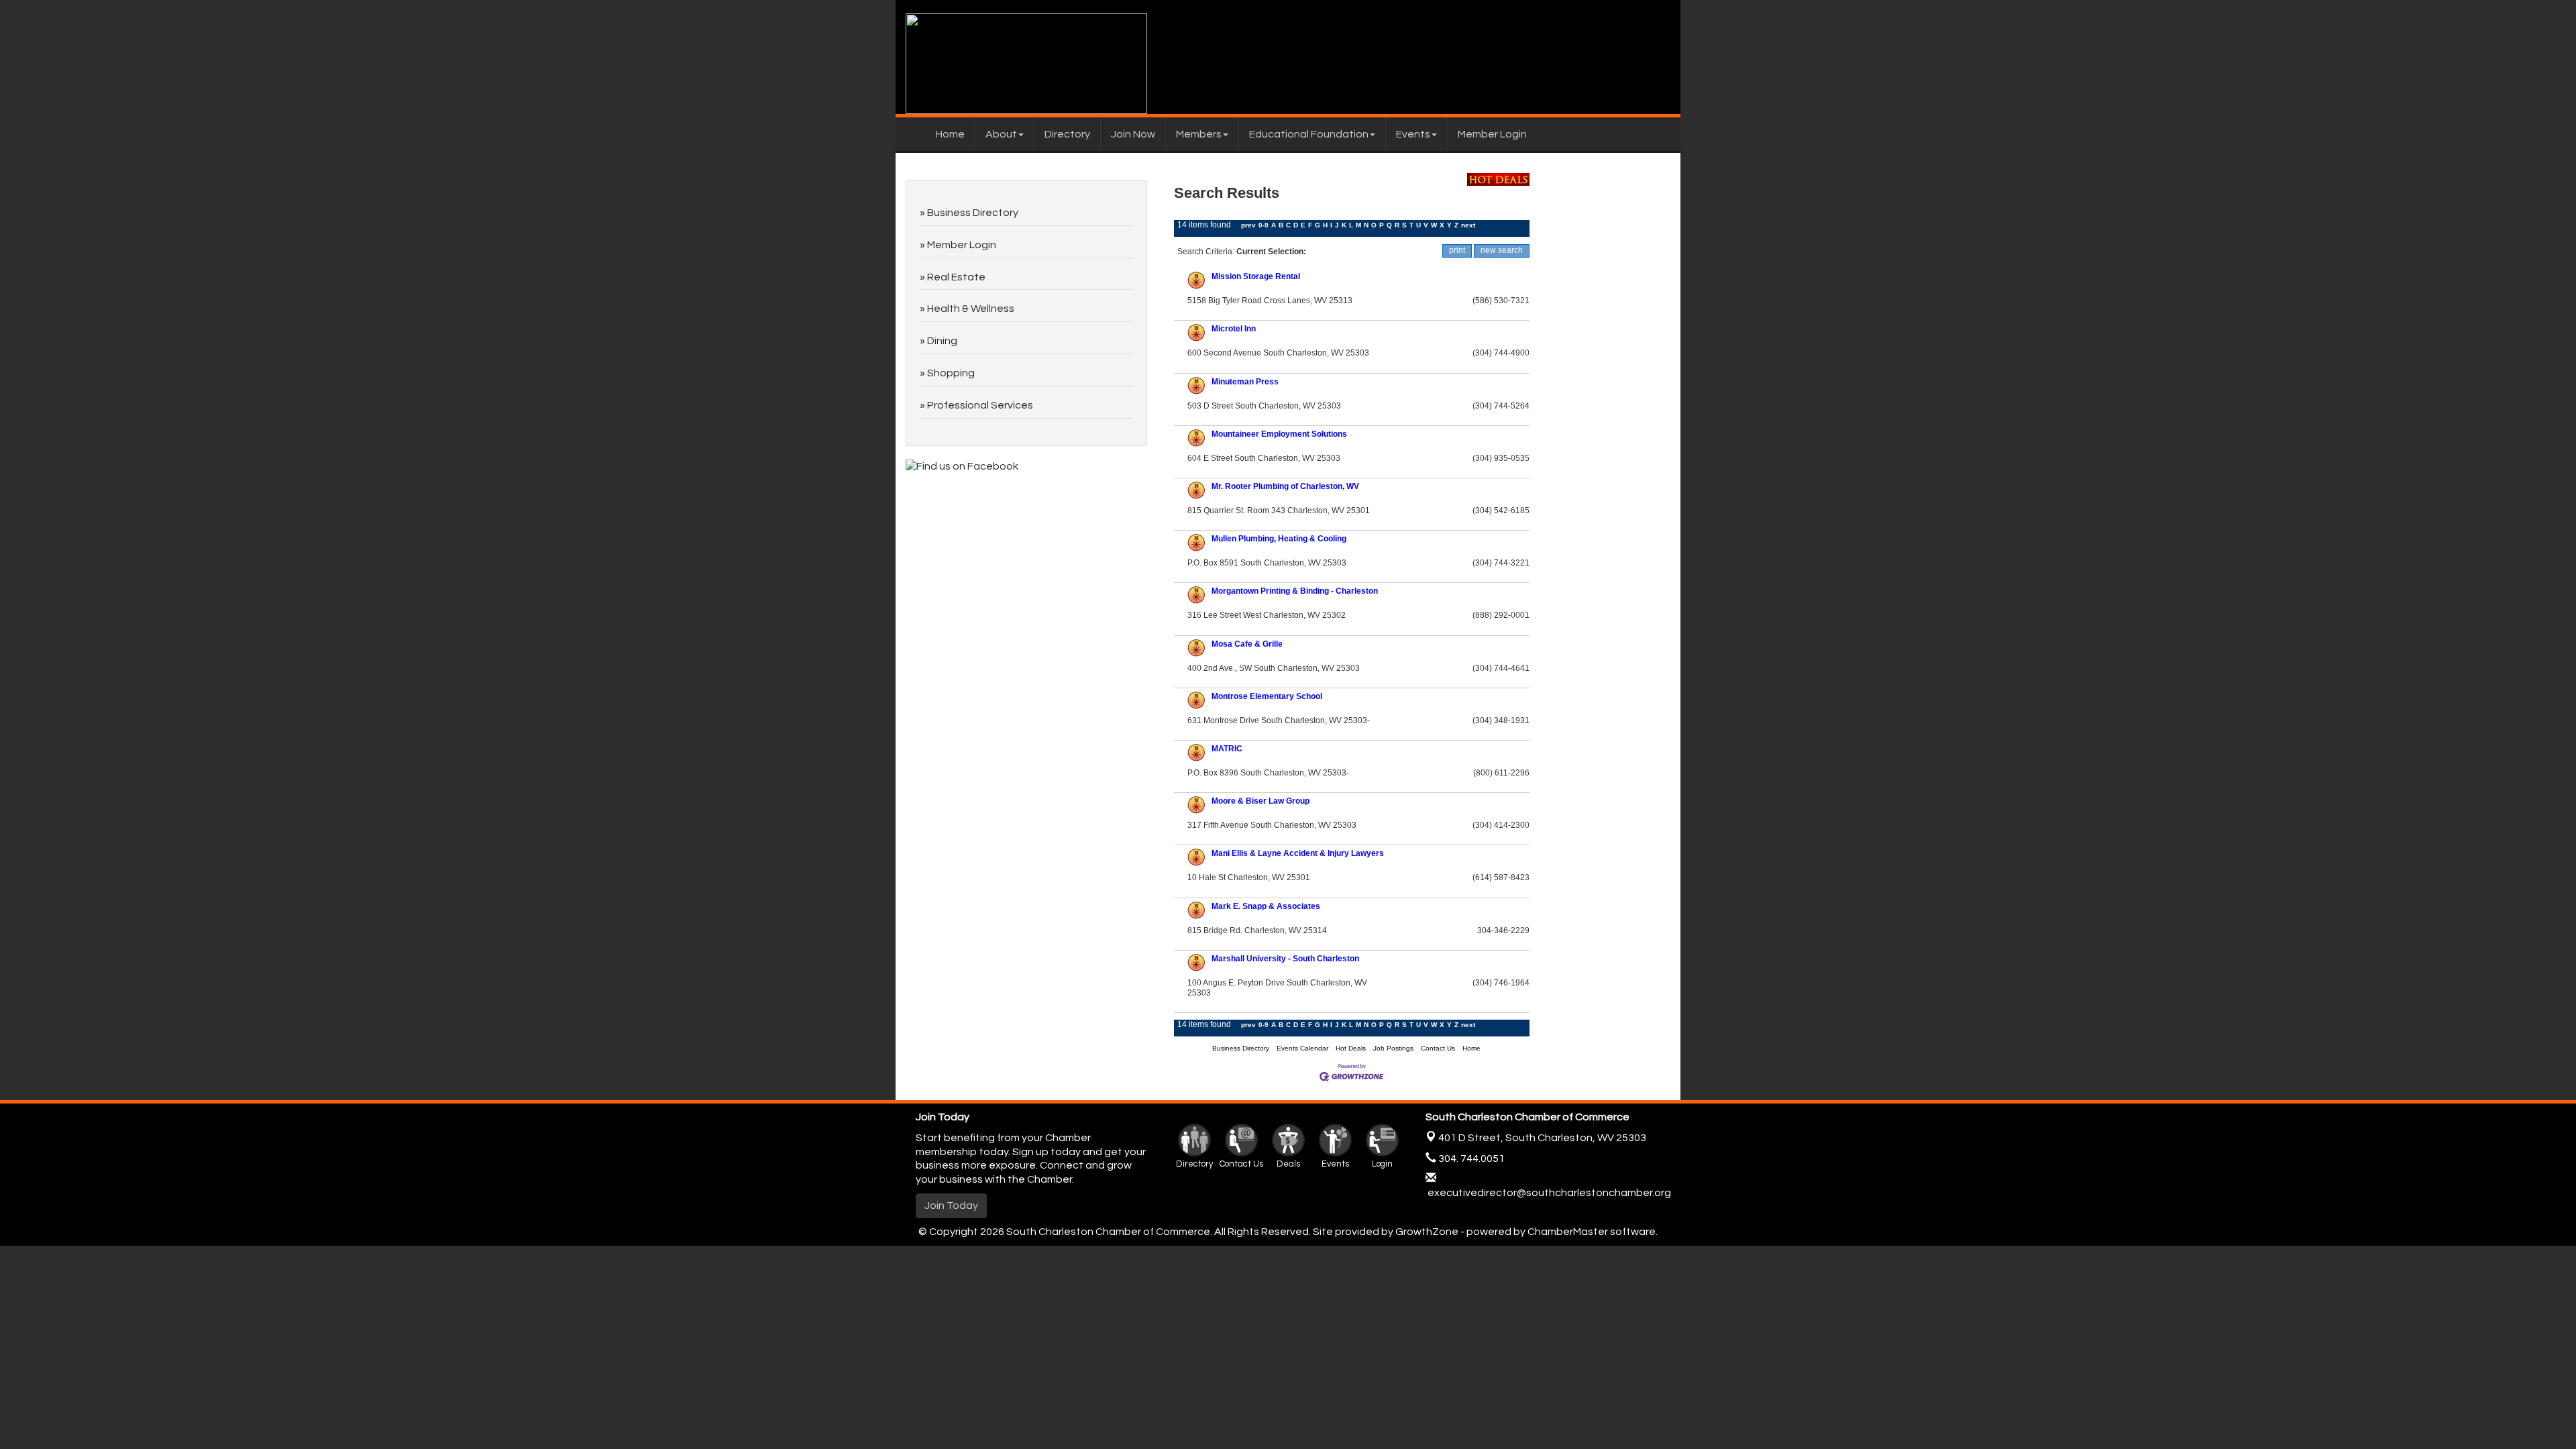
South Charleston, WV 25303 (1542, 1138)
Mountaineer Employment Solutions (1279, 434)
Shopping (951, 373)
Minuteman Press (1245, 382)
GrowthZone (1427, 1232)
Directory (1067, 134)
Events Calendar (1302, 1048)
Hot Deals (1351, 1048)
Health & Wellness (971, 309)
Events (1413, 134)
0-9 (1264, 225)
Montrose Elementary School (1267, 696)
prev (1248, 225)
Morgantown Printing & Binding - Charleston (1295, 591)
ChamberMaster (1568, 1232)
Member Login (1492, 134)
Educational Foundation (1309, 134)
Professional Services (980, 405)
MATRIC (1227, 749)
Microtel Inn (1234, 329)
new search (1502, 250)
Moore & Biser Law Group (1260, 801)
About (1001, 134)
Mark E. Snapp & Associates (1266, 906)
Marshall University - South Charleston (1285, 959)
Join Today (951, 1205)
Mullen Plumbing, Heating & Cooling (1279, 539)
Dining (942, 341)
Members (1199, 134)
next (1468, 225)
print (1457, 250)
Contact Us (1438, 1048)
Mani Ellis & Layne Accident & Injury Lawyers (1298, 853)
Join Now (1133, 134)
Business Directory (1241, 1048)
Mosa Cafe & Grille (1247, 644)
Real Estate (956, 277)
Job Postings (1393, 1048)
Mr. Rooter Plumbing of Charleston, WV (1285, 486)
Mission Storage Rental (1256, 276)
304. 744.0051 (1470, 1159)
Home (950, 134)
